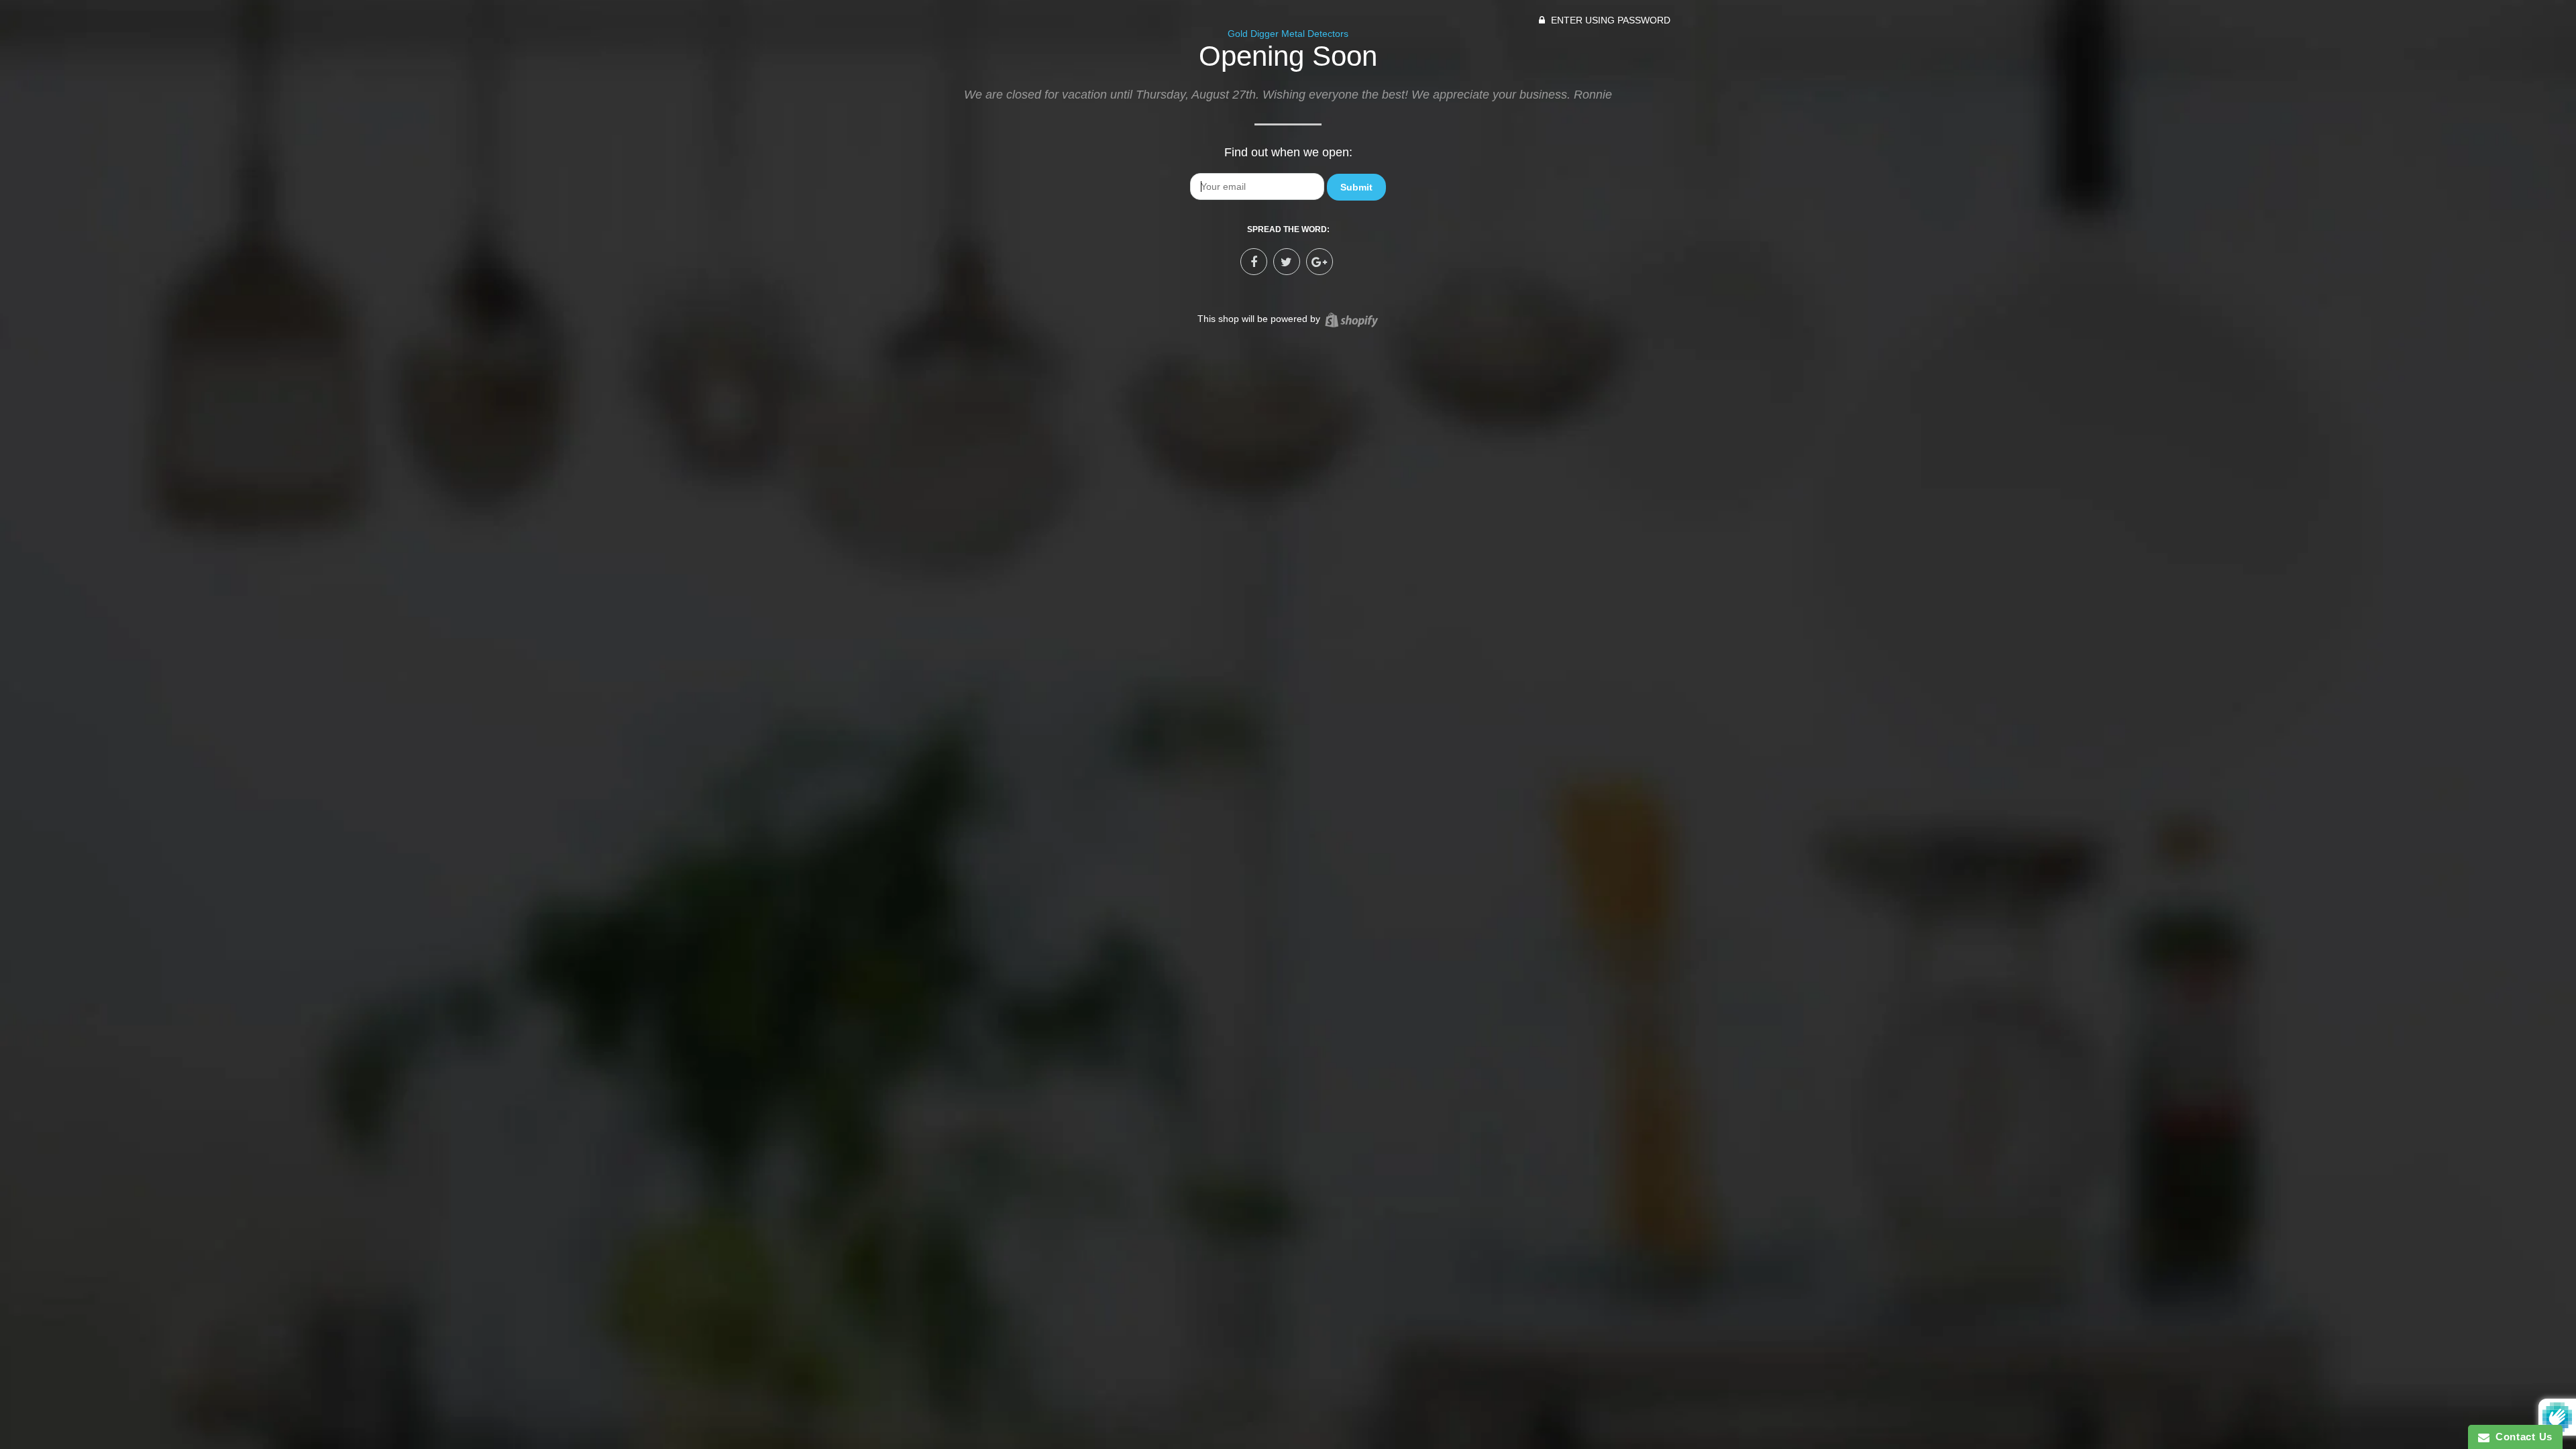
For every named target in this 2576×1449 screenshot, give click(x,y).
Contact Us (2521, 1437)
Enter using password (1609, 20)
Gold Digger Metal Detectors (1288, 34)
